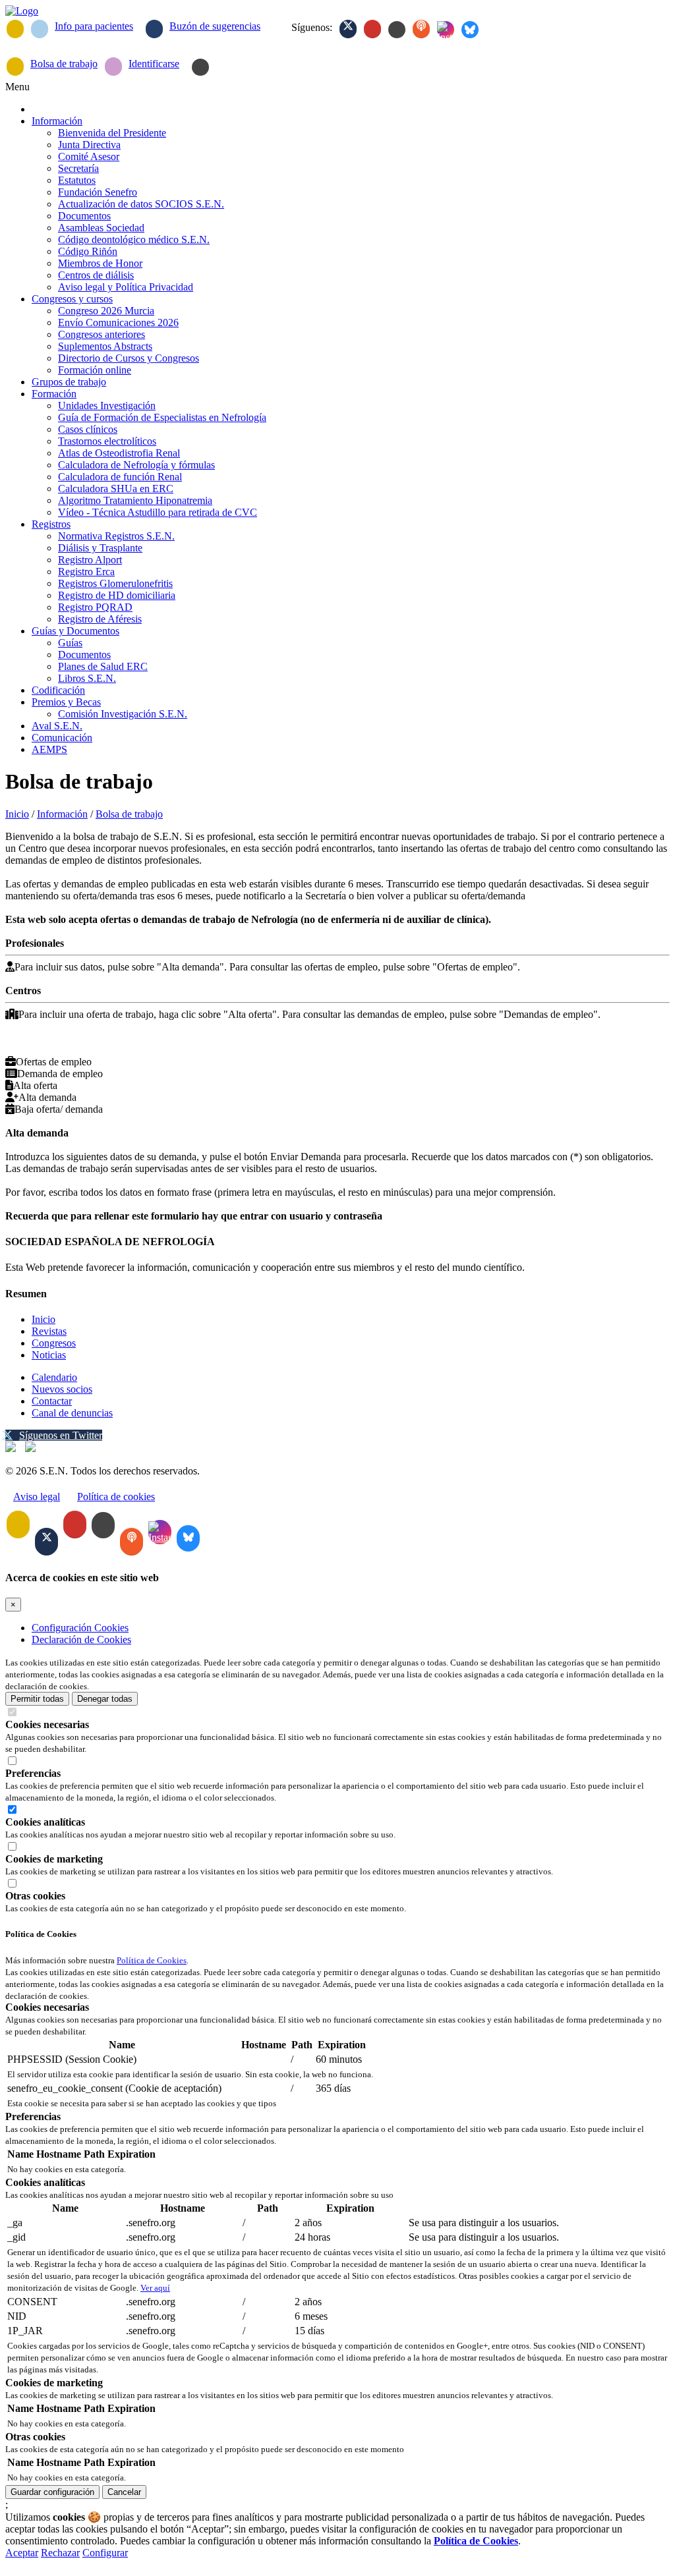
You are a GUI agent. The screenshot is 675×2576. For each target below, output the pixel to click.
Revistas (49, 1331)
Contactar (52, 1401)
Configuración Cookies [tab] (80, 1628)
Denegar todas (105, 1699)
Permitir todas (37, 1699)
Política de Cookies (152, 1960)
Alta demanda (41, 1097)
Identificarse (154, 64)
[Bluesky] (470, 30)
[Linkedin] (397, 30)
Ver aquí (155, 2288)
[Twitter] (348, 29)
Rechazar (60, 2553)
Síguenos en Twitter (61, 1435)
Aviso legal (37, 1497)
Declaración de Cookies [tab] (81, 1639)
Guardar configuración (52, 2492)
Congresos (54, 1343)
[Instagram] (446, 30)
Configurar (105, 2553)
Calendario (54, 1377)
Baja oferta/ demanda (54, 1109)
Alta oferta (31, 1085)
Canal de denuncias (72, 1413)
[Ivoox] (421, 29)
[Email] (15, 29)
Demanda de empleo (54, 1074)
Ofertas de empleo (48, 1062)
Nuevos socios (62, 1389)
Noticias (49, 1355)
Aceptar (22, 2553)
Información (62, 814)
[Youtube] (372, 29)
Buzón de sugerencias (215, 26)
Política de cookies (116, 1497)
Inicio (17, 814)
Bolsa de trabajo (64, 64)
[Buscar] (200, 67)
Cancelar (124, 2492)
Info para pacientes (94, 26)
